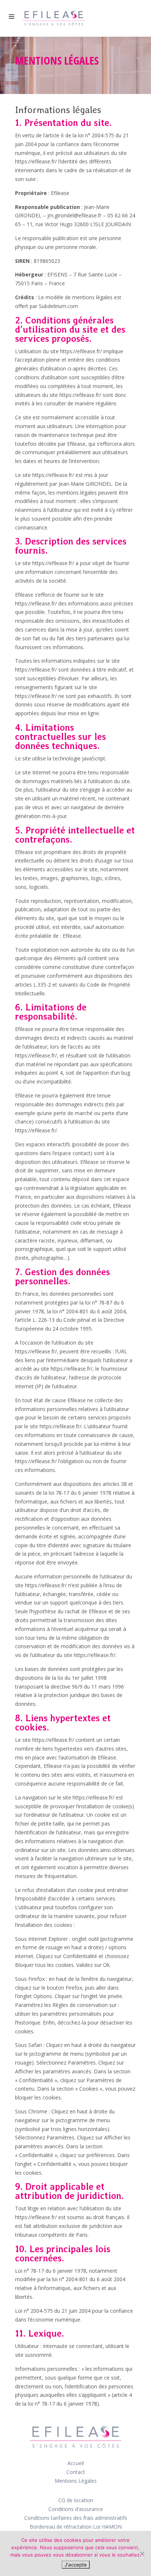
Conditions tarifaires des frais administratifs (76, 2518)
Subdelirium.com (58, 306)
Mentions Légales (76, 2481)
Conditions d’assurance (76, 2509)
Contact (76, 2472)
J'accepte (76, 2565)
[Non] (142, 2554)
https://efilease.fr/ (36, 161)
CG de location (76, 2500)
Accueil (76, 2463)
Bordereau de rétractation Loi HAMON (76, 2527)
